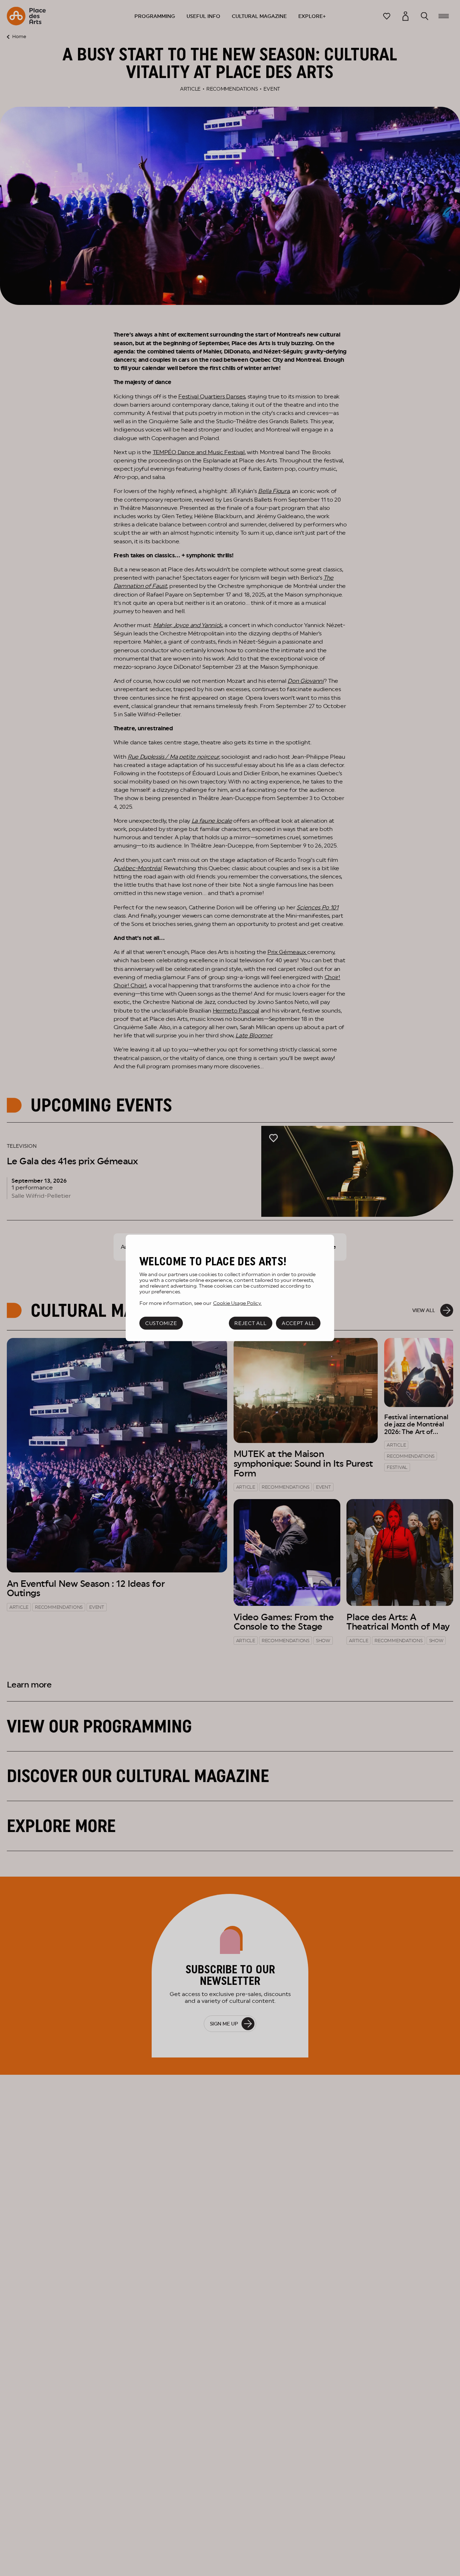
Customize (161, 1323)
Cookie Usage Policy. (237, 1303)
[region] (230, 1288)
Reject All (250, 1323)
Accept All (298, 1323)
